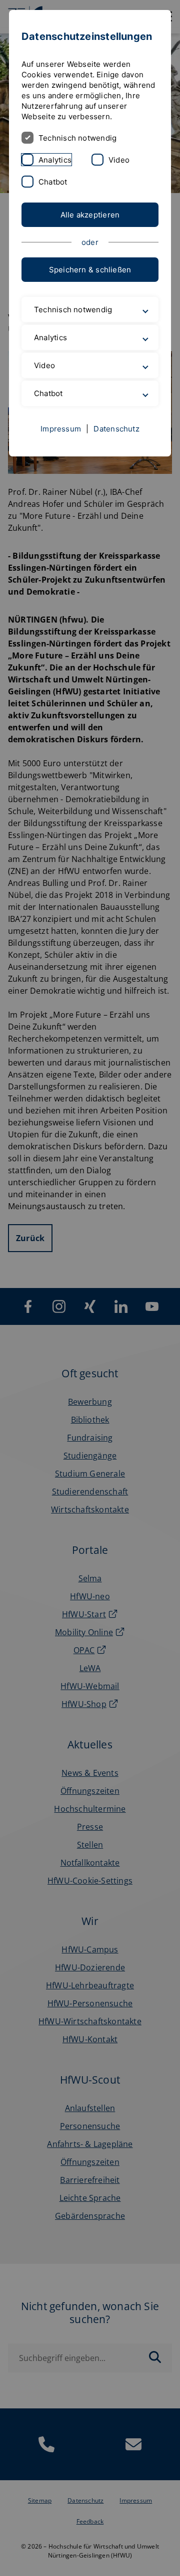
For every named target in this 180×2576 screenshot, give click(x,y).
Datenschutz (116, 473)
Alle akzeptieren (90, 215)
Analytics (55, 160)
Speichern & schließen (90, 270)
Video (119, 160)
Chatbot (53, 182)
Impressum (61, 473)
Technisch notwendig (77, 138)
